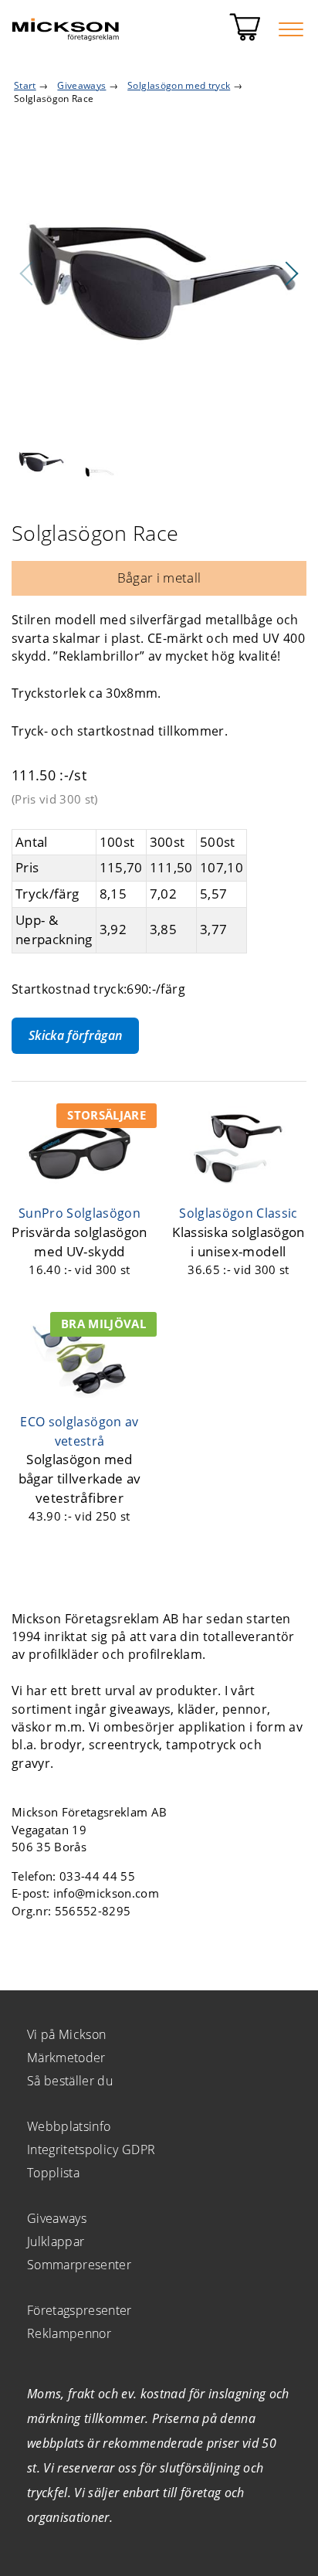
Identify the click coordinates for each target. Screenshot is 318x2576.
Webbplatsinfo (69, 2126)
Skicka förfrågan (75, 1035)
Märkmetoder (66, 2058)
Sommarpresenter (79, 2265)
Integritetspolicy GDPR (91, 2149)
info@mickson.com (106, 1893)
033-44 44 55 (97, 1876)
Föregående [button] (27, 274)
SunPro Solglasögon (79, 1213)
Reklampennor (69, 2333)
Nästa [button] (291, 274)
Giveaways (57, 2218)
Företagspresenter (79, 2310)
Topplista (53, 2173)
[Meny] (291, 29)
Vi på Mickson (66, 2034)
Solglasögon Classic (238, 1213)
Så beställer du (70, 2081)
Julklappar (56, 2241)
